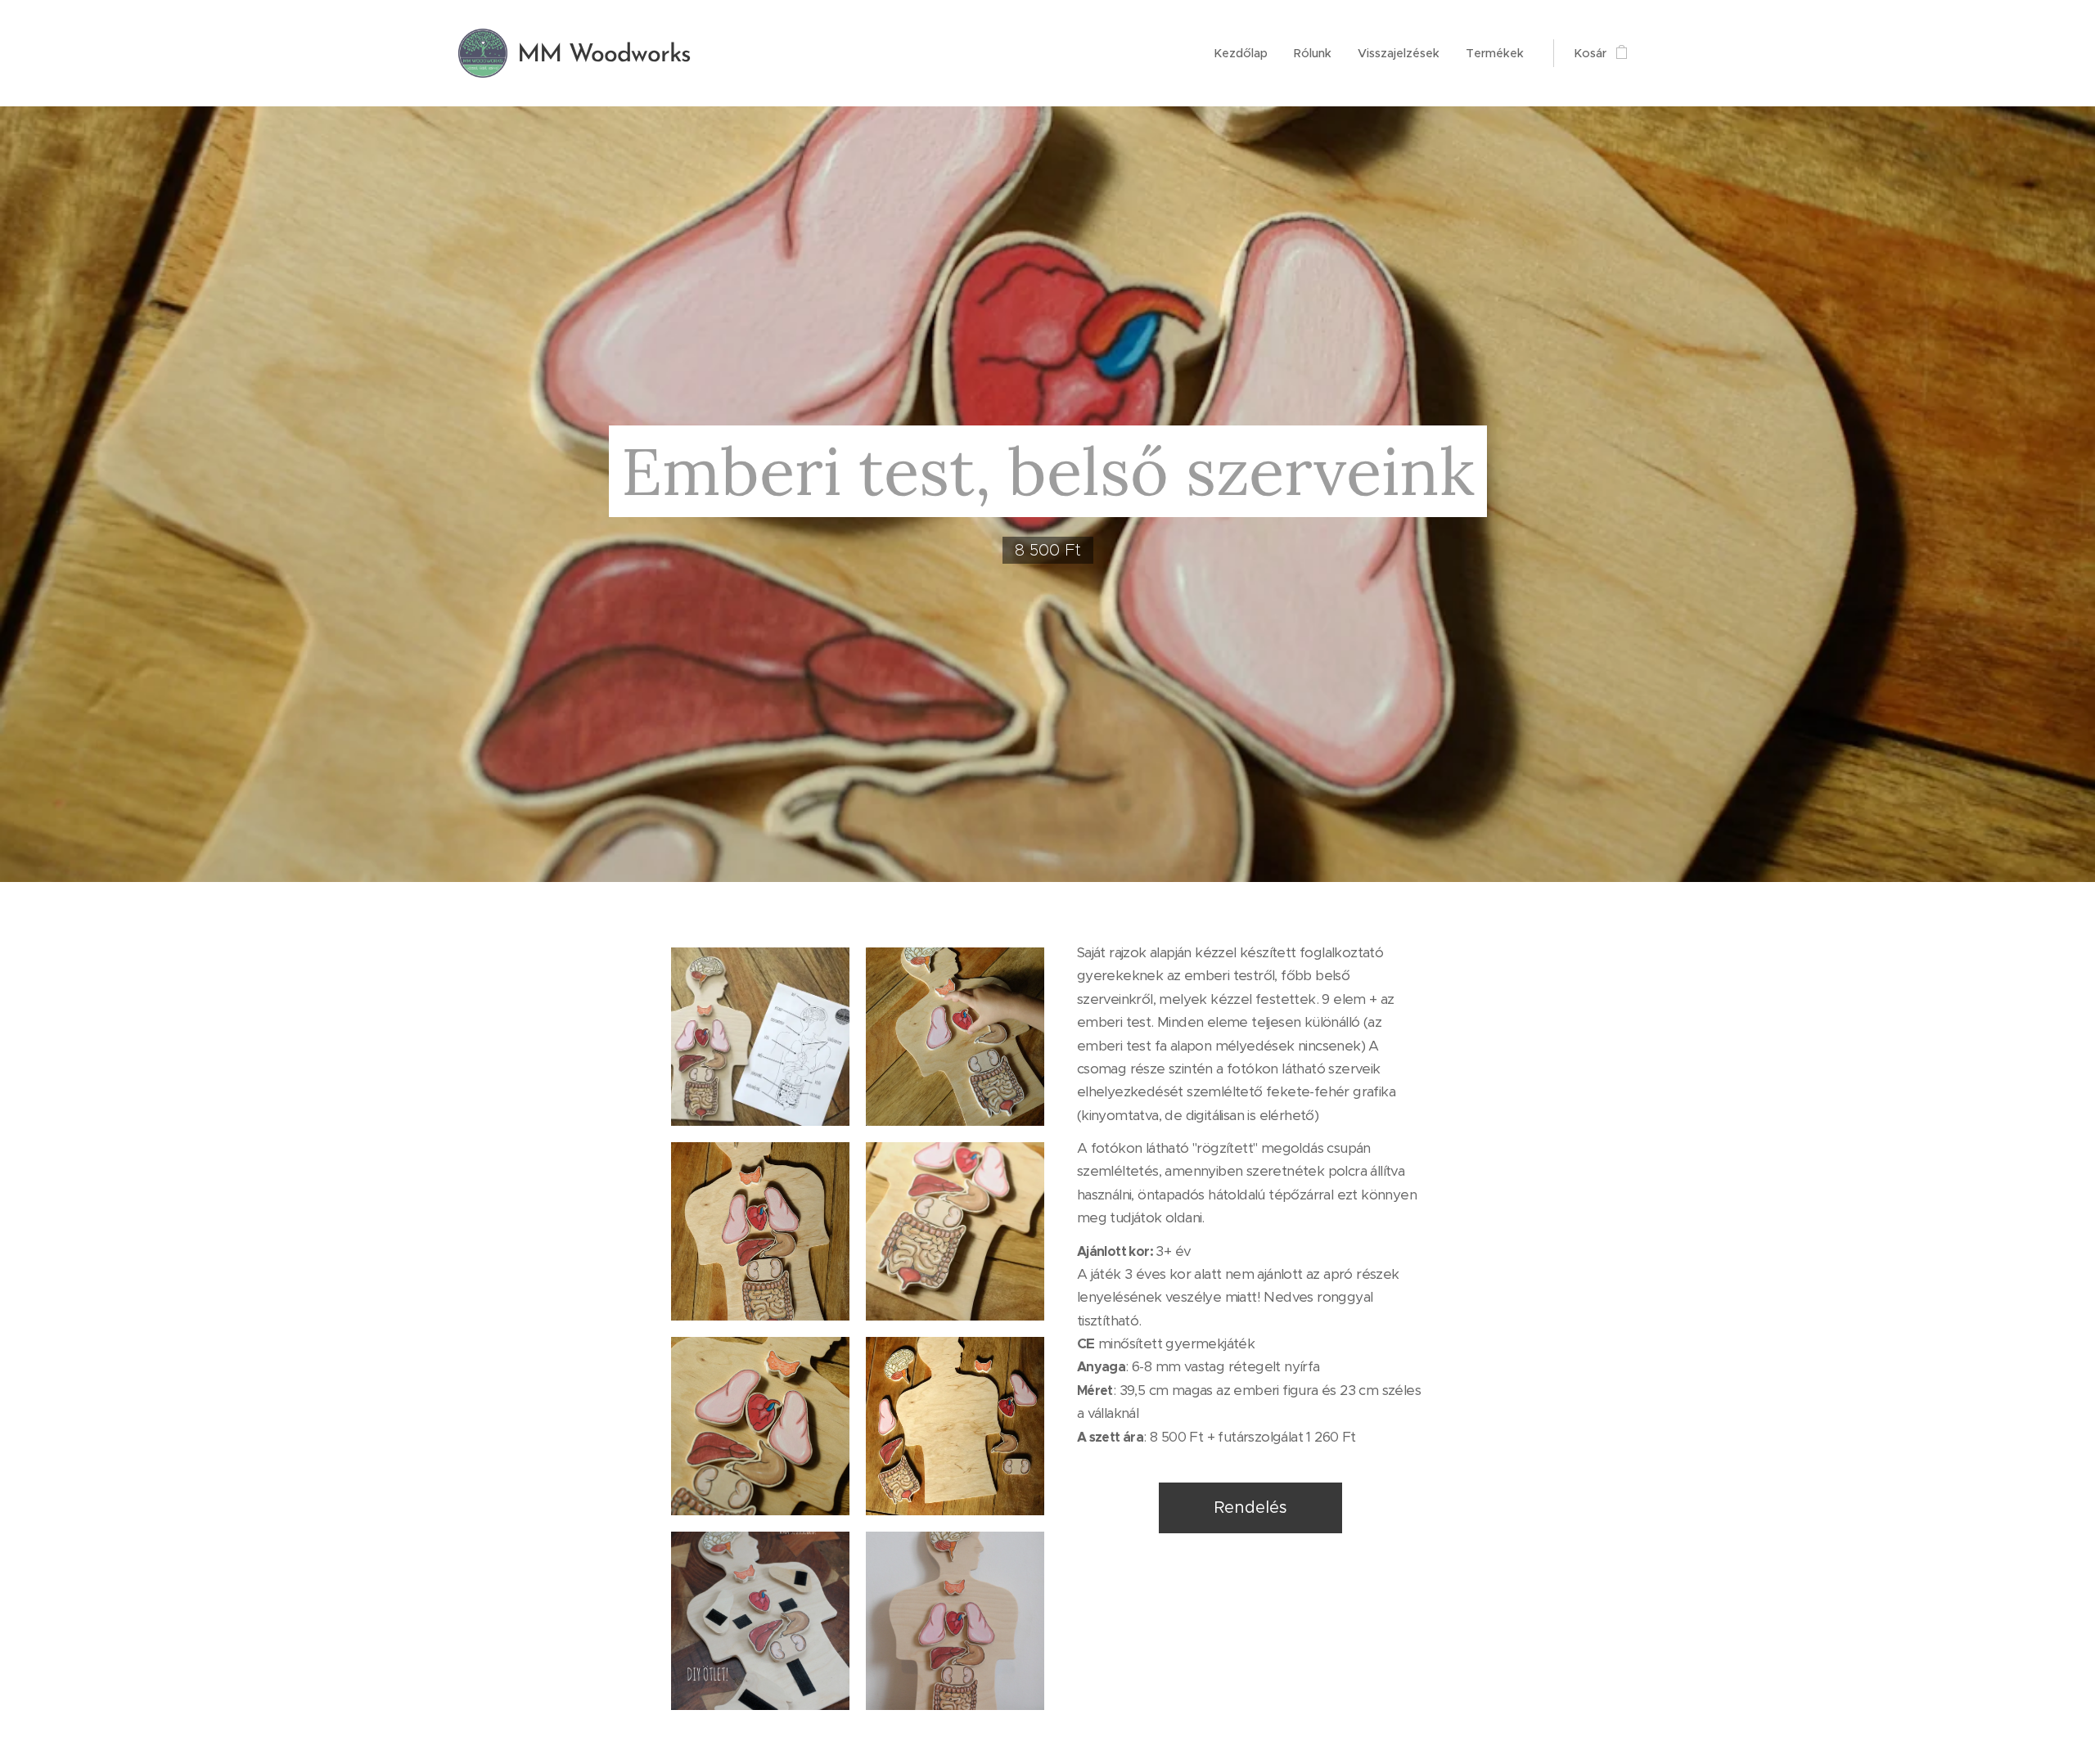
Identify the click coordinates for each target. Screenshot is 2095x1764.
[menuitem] (1245, 53)
